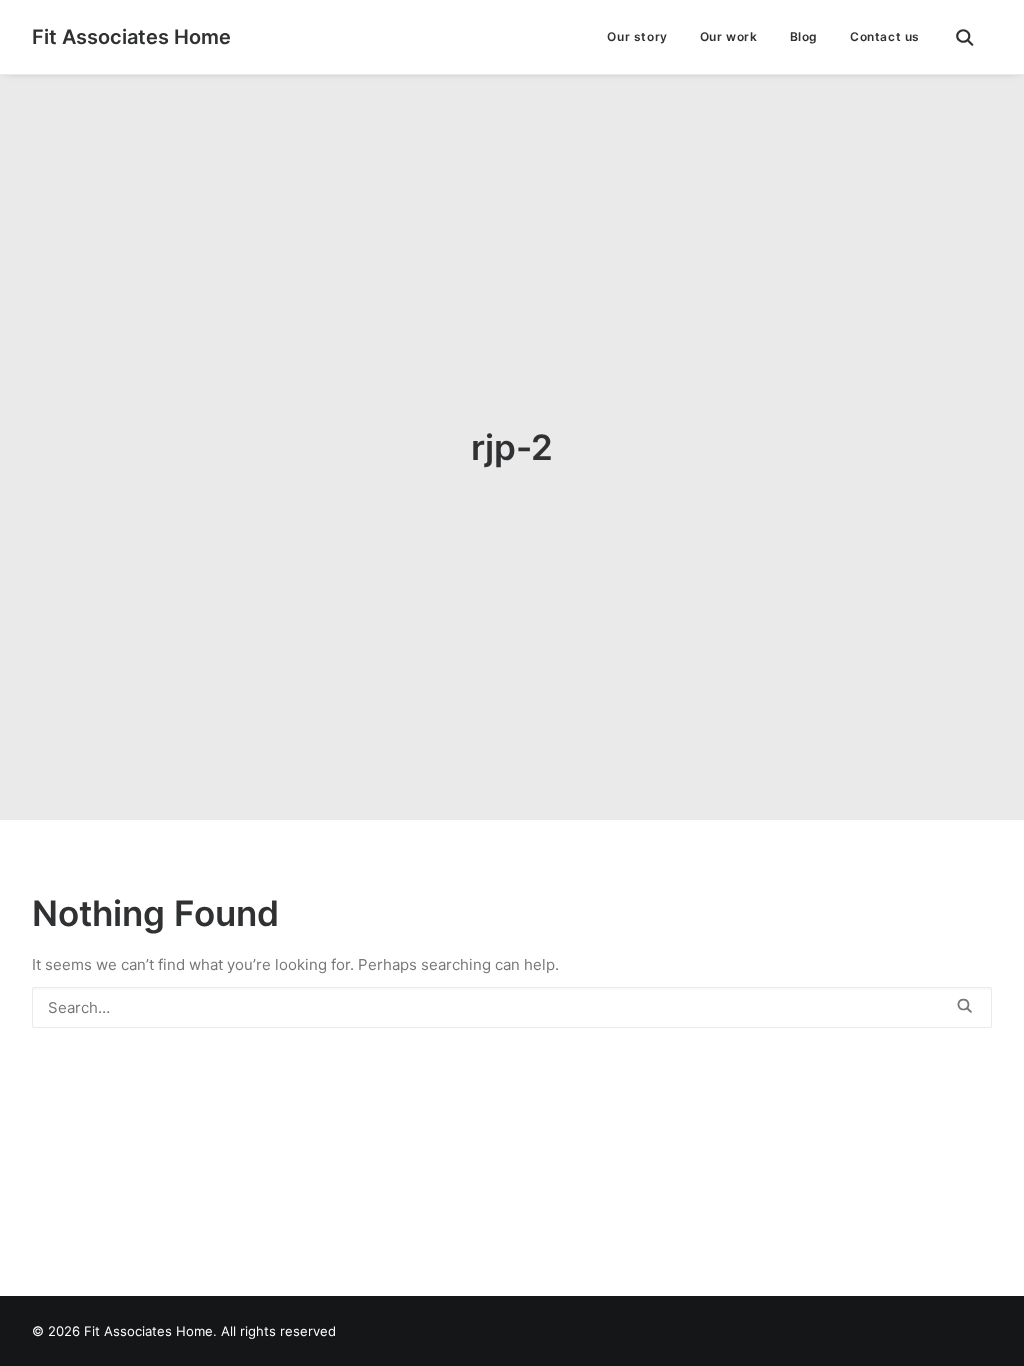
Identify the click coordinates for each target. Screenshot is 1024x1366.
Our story (637, 36)
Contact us (885, 36)
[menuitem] (637, 37)
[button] (974, 37)
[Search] (512, 1007)
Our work (729, 36)
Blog (804, 36)
